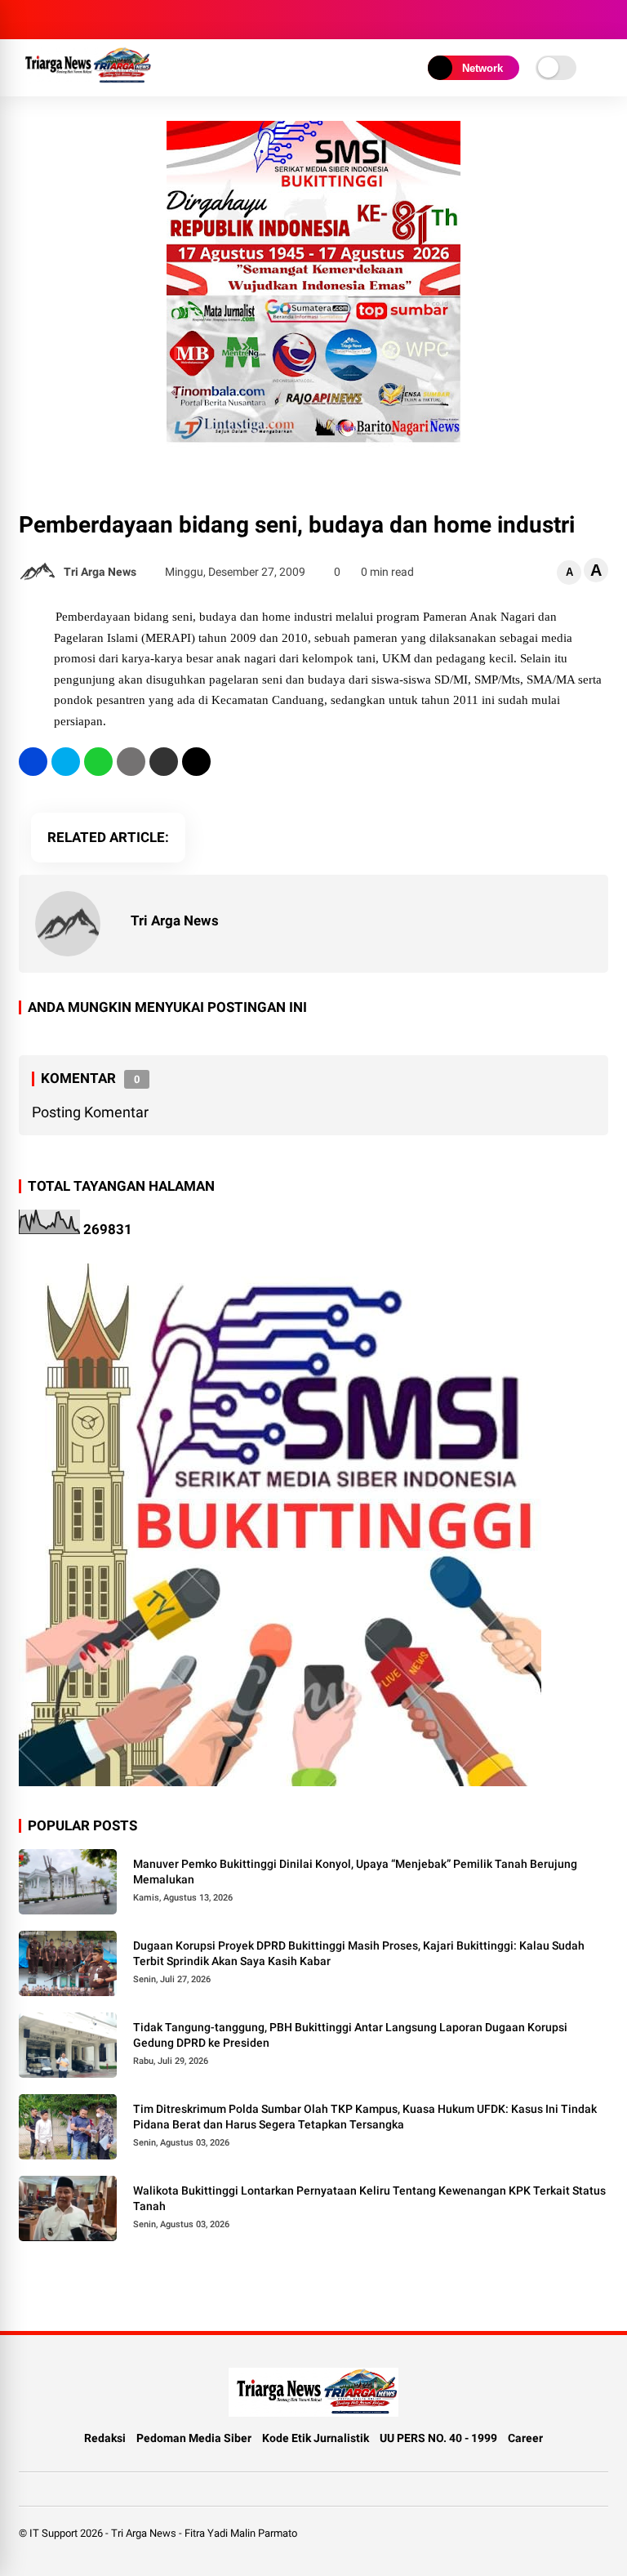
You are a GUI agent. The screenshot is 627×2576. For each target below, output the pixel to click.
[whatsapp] (98, 762)
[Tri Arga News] (85, 80)
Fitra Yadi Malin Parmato (241, 2533)
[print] (131, 762)
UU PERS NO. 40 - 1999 (438, 2438)
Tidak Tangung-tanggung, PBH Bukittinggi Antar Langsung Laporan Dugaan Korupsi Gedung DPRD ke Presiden (350, 2035)
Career (525, 2438)
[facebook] (33, 762)
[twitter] (66, 762)
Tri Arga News (144, 2533)
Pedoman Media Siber (194, 2438)
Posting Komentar (90, 1112)
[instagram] (27, 20)
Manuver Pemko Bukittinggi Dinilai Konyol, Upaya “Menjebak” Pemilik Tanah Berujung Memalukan (355, 1872)
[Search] (603, 20)
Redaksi (105, 2438)
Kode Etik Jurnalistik (316, 2438)
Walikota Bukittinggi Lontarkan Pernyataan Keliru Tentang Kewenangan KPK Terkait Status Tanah (369, 2199)
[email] (164, 762)
